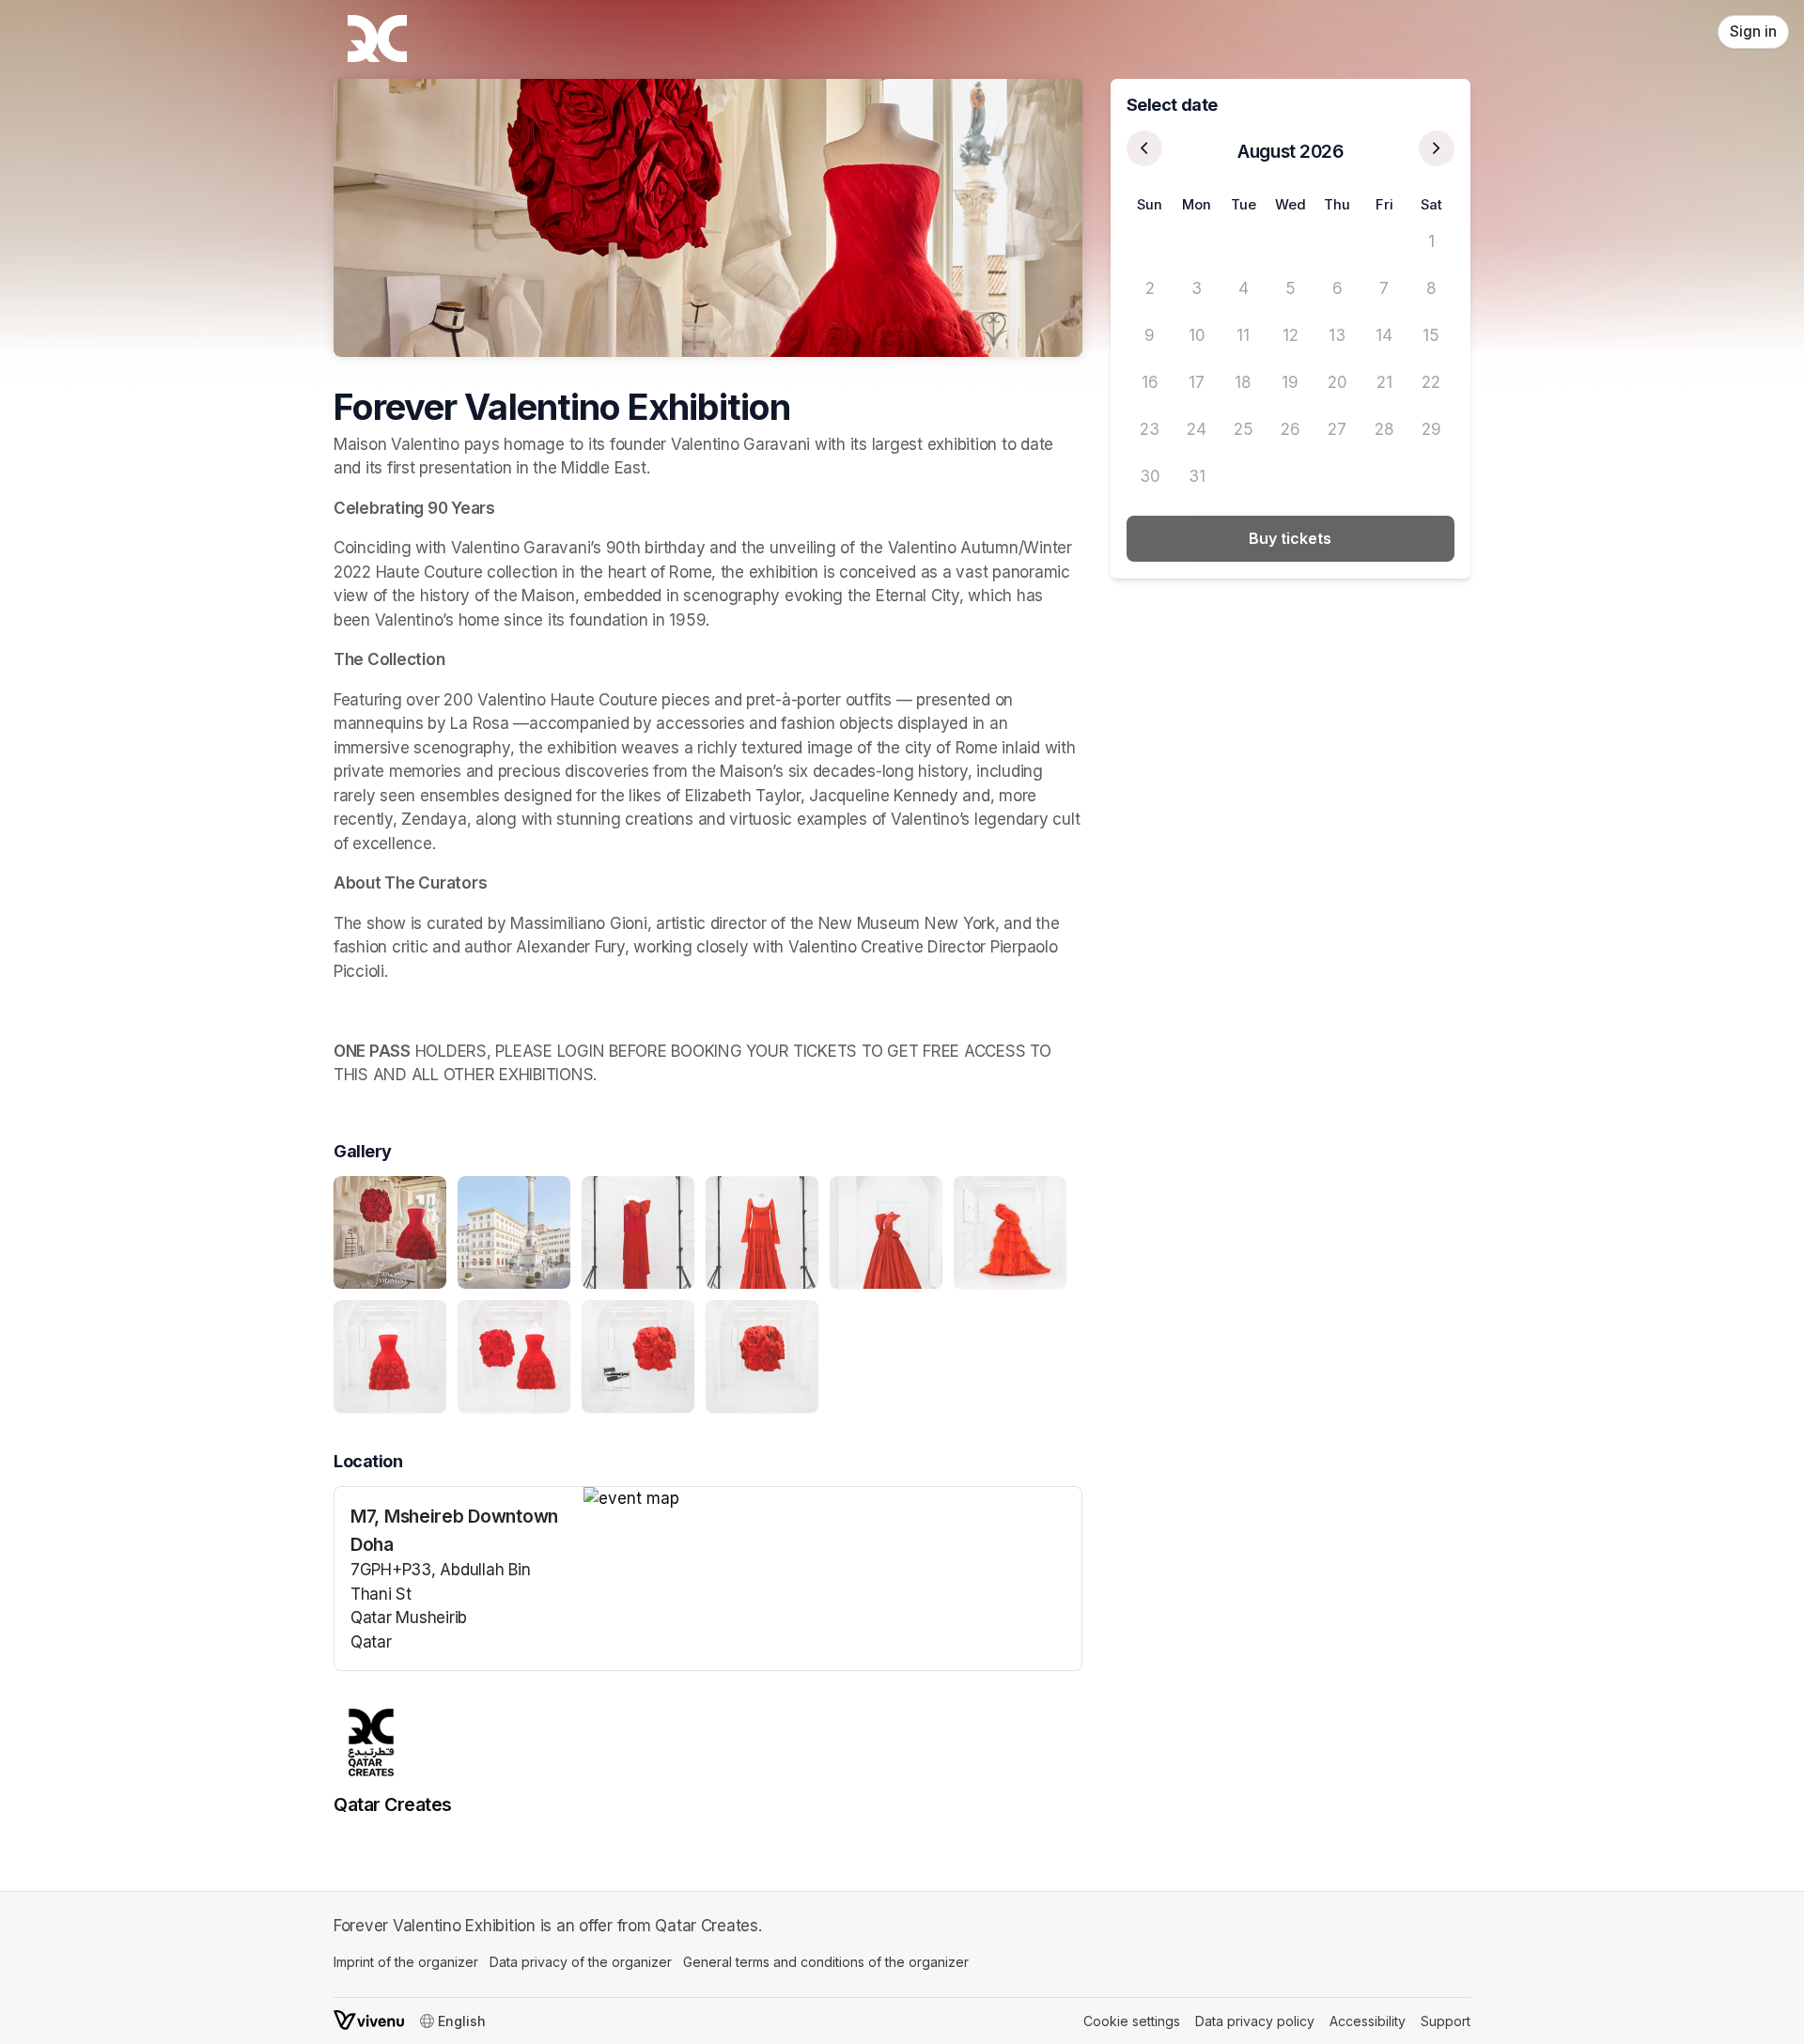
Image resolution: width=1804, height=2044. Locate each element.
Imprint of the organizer (406, 1962)
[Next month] (1437, 148)
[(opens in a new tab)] (832, 1499)
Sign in (1753, 31)
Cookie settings (1132, 2021)
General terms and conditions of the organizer (826, 1962)
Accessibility (1368, 2021)
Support (1446, 2021)
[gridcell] (1150, 242)
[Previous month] (1144, 148)
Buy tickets (1290, 538)
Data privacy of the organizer (581, 1962)
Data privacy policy (1255, 2021)
